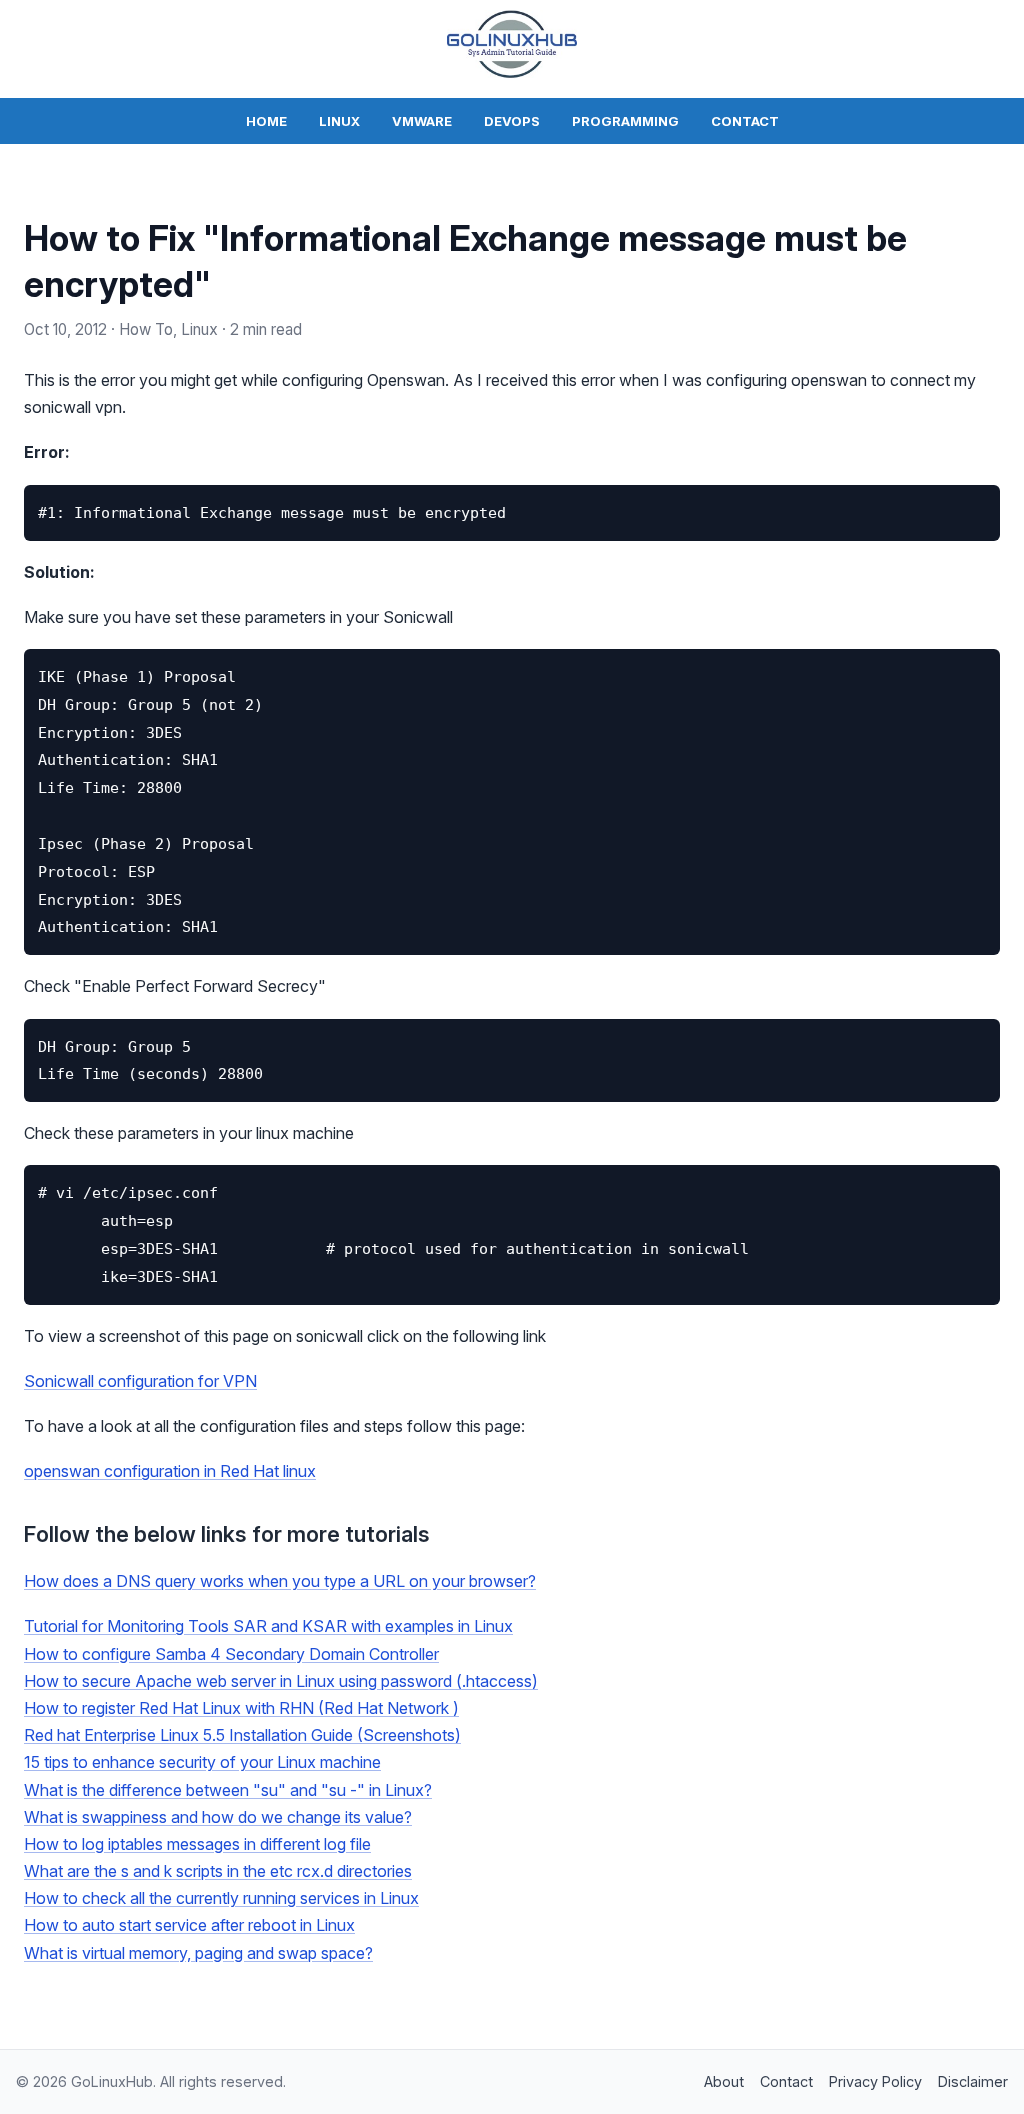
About (724, 2081)
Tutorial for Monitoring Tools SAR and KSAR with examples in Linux (268, 1626)
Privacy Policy (875, 2081)
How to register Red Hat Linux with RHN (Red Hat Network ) (241, 1708)
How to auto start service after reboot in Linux (189, 1925)
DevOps (512, 121)
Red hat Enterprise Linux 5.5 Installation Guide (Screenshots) (242, 1735)
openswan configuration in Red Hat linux (170, 1471)
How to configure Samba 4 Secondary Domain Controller (231, 1654)
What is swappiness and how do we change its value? (218, 1817)
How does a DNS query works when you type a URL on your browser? (280, 1581)
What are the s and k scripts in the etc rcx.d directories (218, 1871)
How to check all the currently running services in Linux (221, 1898)
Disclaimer (973, 2081)
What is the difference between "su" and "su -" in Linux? (228, 1790)
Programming (625, 121)
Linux (339, 121)
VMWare (422, 121)
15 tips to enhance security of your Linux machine (202, 1762)
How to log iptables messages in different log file (197, 1844)
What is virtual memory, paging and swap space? (198, 1953)
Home (266, 121)
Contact (745, 121)
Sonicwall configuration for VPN (140, 1381)
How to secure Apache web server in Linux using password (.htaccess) (281, 1681)
